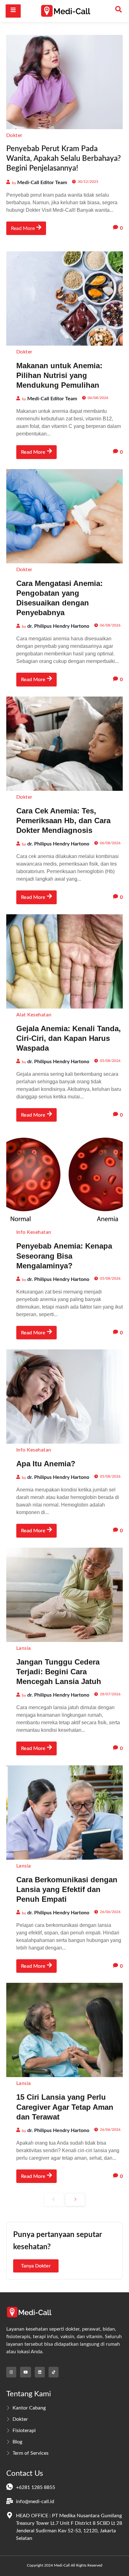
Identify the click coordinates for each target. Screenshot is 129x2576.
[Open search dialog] (118, 11)
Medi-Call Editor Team (42, 183)
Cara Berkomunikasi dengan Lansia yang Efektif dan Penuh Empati (67, 1889)
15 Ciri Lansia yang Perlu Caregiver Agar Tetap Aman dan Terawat (65, 2107)
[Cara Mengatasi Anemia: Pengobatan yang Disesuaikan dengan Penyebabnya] (64, 516)
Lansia (24, 1648)
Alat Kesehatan (34, 1015)
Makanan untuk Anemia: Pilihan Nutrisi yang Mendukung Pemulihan (59, 375)
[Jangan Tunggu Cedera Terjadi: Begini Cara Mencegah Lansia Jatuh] (64, 1595)
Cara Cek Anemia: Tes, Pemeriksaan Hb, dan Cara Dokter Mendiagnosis (63, 820)
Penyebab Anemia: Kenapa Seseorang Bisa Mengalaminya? (64, 1256)
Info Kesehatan (34, 1232)
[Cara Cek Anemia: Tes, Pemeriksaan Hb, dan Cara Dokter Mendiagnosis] (64, 744)
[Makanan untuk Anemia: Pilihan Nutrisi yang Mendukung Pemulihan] (64, 298)
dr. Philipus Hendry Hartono (58, 626)
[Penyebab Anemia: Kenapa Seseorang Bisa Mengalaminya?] (64, 1179)
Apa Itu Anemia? (46, 1464)
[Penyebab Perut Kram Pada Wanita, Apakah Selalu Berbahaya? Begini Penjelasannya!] (64, 82)
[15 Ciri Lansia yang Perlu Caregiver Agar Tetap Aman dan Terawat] (64, 2030)
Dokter (14, 135)
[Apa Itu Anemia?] (64, 1397)
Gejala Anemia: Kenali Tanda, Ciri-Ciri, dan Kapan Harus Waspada (69, 1038)
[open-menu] (13, 11)
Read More (23, 228)
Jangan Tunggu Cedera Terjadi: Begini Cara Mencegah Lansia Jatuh (59, 1672)
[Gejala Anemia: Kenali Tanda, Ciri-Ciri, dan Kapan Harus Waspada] (64, 961)
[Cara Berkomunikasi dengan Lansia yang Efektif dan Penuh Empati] (64, 1813)
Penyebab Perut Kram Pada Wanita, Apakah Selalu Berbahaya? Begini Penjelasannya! (64, 159)
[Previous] (54, 2200)
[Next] (75, 2200)
